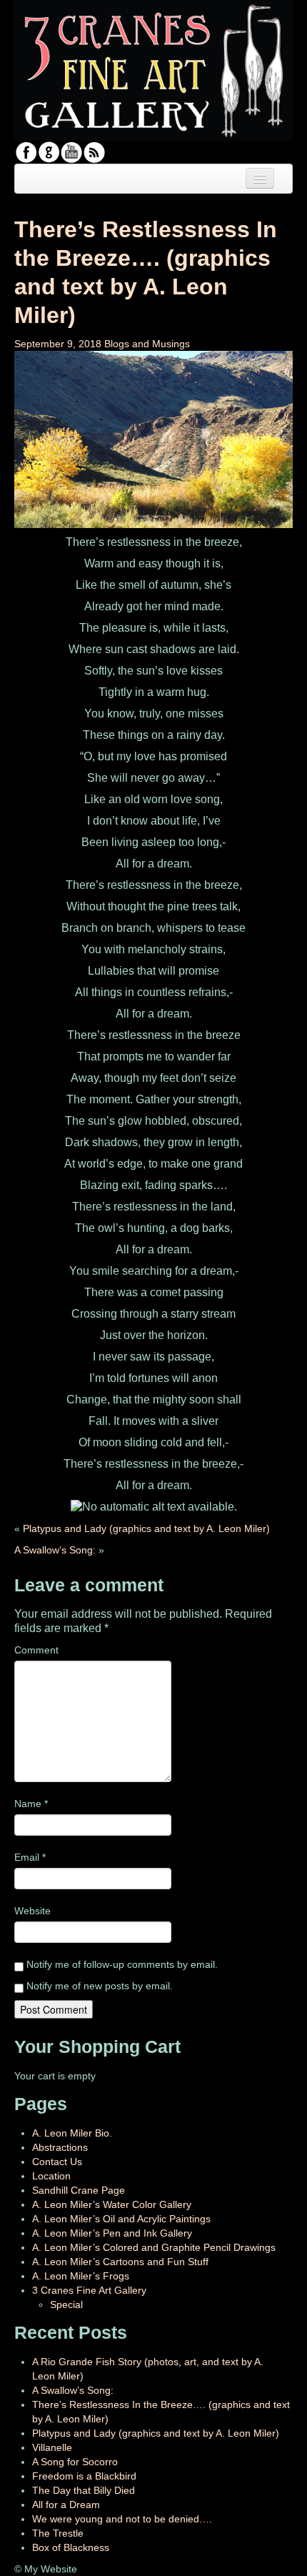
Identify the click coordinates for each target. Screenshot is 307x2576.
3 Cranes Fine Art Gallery (89, 2290)
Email (30, 1857)
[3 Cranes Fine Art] (153, 69)
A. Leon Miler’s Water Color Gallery (112, 2204)
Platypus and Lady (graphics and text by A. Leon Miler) (146, 1528)
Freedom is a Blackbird (84, 2476)
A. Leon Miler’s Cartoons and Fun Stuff (120, 2262)
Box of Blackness (71, 2547)
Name (31, 1804)
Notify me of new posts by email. (100, 1986)
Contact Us (57, 2162)
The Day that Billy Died (84, 2490)
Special (66, 2304)
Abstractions (60, 2147)
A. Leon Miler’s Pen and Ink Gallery (112, 2233)
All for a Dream (66, 2505)
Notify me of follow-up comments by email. (122, 1964)
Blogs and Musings (147, 344)
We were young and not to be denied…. (122, 2519)
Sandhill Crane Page (79, 2190)
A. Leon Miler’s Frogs (81, 2276)
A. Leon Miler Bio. (72, 2133)
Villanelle (52, 2447)
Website (32, 1911)
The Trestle (58, 2533)
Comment (36, 1650)
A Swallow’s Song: (55, 1550)
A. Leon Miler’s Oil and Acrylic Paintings (121, 2219)
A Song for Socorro (75, 2462)
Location (51, 2176)
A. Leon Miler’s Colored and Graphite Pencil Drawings (154, 2247)
